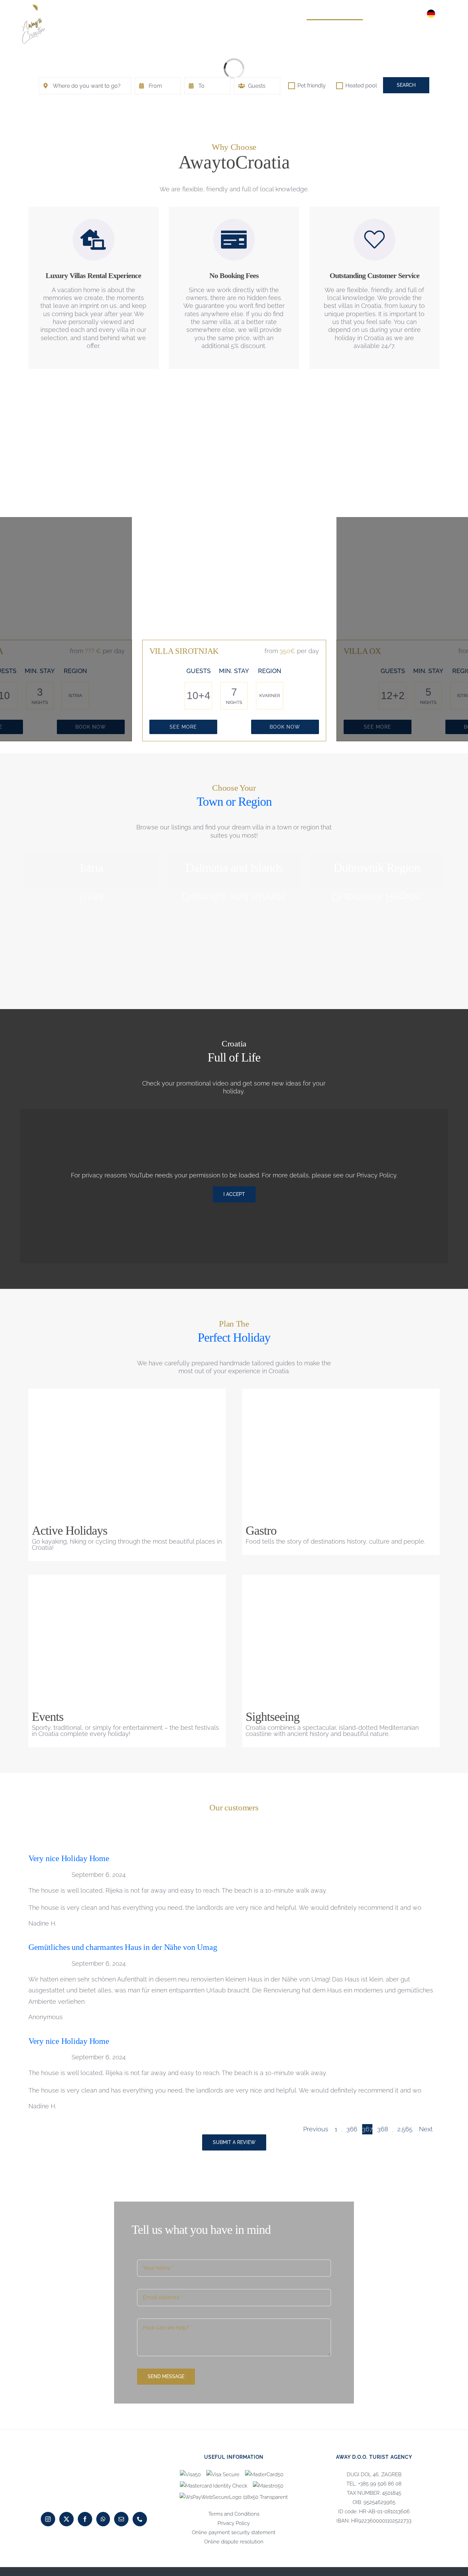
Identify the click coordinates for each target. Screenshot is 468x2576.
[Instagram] (48, 2519)
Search (406, 85)
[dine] (341, 1395)
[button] (447, 14)
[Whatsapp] (103, 2519)
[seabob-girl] (127, 1395)
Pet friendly (311, 86)
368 (383, 2129)
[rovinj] (341, 1581)
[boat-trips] (127, 1581)
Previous (316, 2129)
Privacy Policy (377, 1175)
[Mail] (121, 2519)
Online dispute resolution (234, 2542)
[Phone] (140, 2519)
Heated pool (360, 86)
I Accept (234, 1194)
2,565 (405, 2129)
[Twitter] (66, 2519)
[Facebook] (85, 2519)
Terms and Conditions (234, 2514)
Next (426, 2129)
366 (352, 2129)
